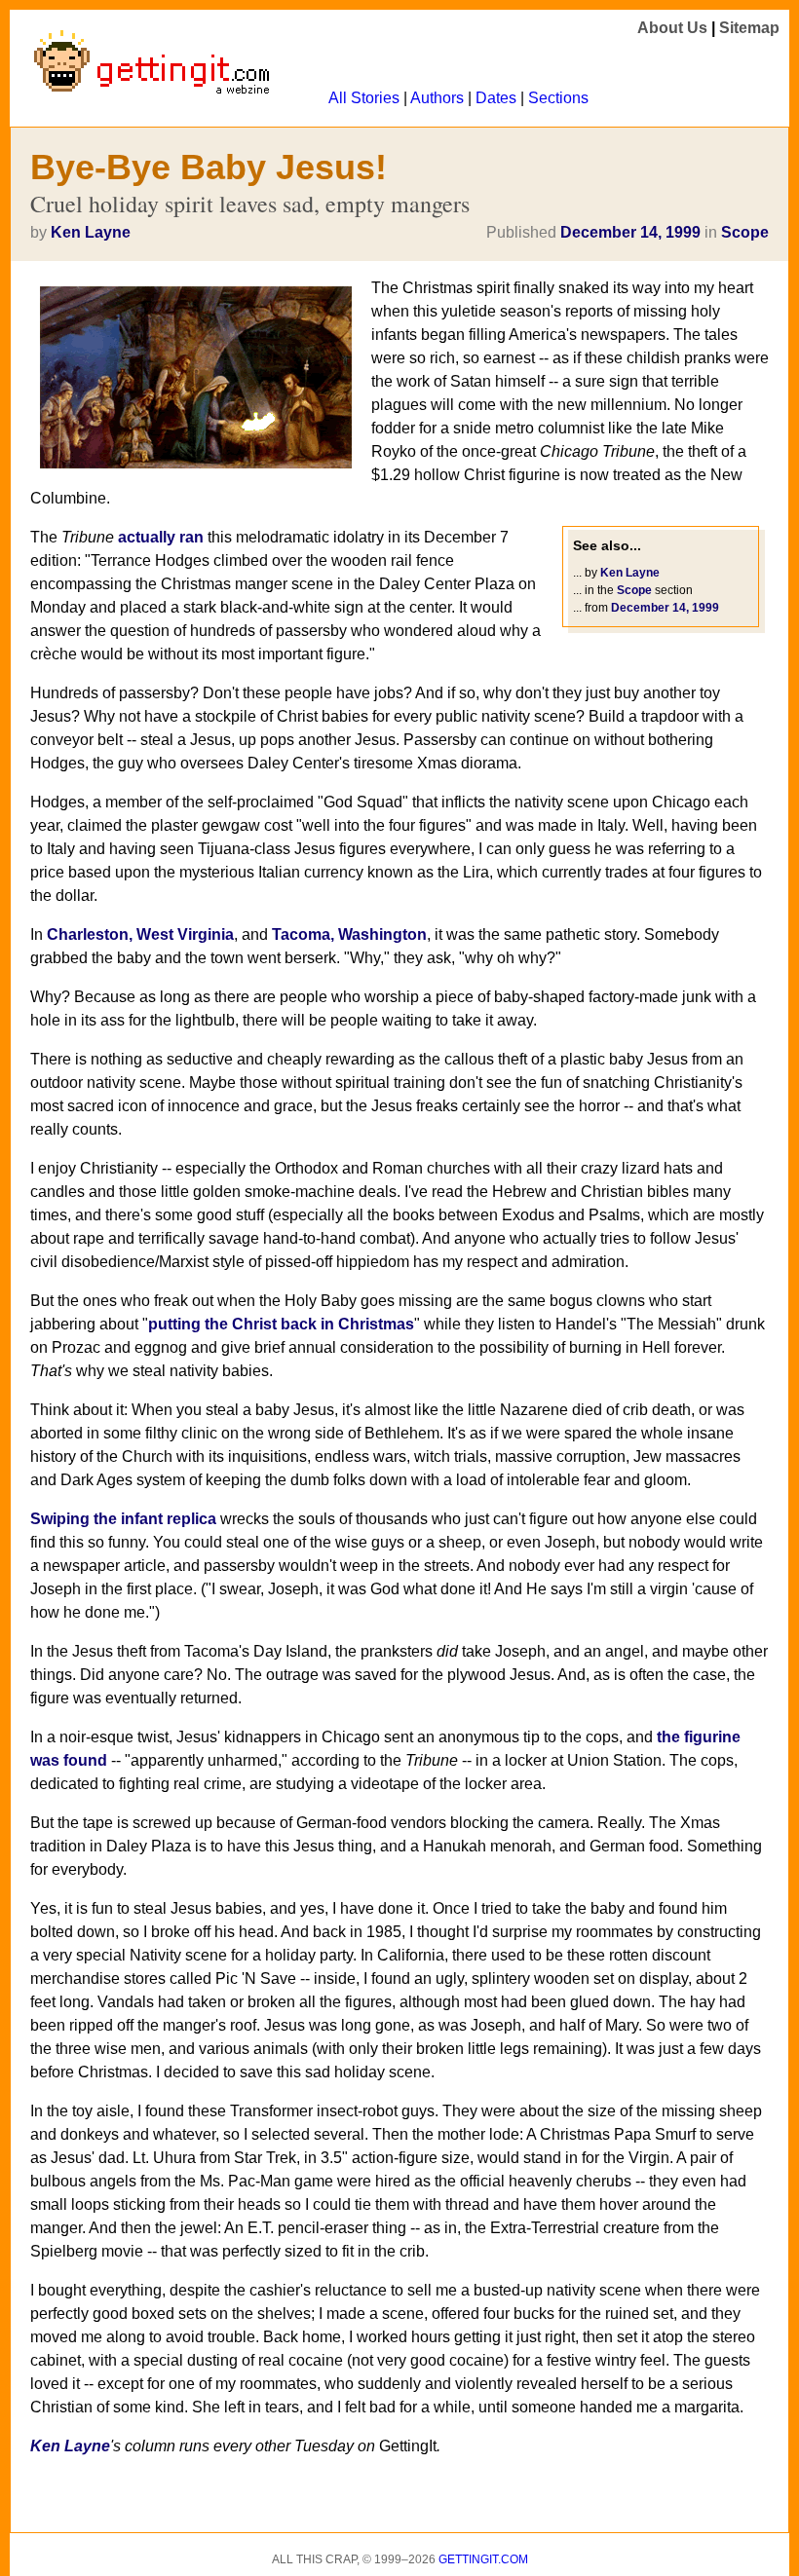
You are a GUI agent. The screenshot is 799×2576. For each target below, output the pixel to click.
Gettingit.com (483, 2559)
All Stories (364, 98)
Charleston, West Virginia (140, 934)
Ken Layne (91, 232)
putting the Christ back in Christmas (281, 1324)
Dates (496, 98)
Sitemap (749, 28)
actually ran (161, 537)
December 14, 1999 (630, 232)
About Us (672, 28)
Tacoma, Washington (349, 934)
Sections (558, 98)
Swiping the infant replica (123, 1519)
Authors (437, 98)
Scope (745, 232)
